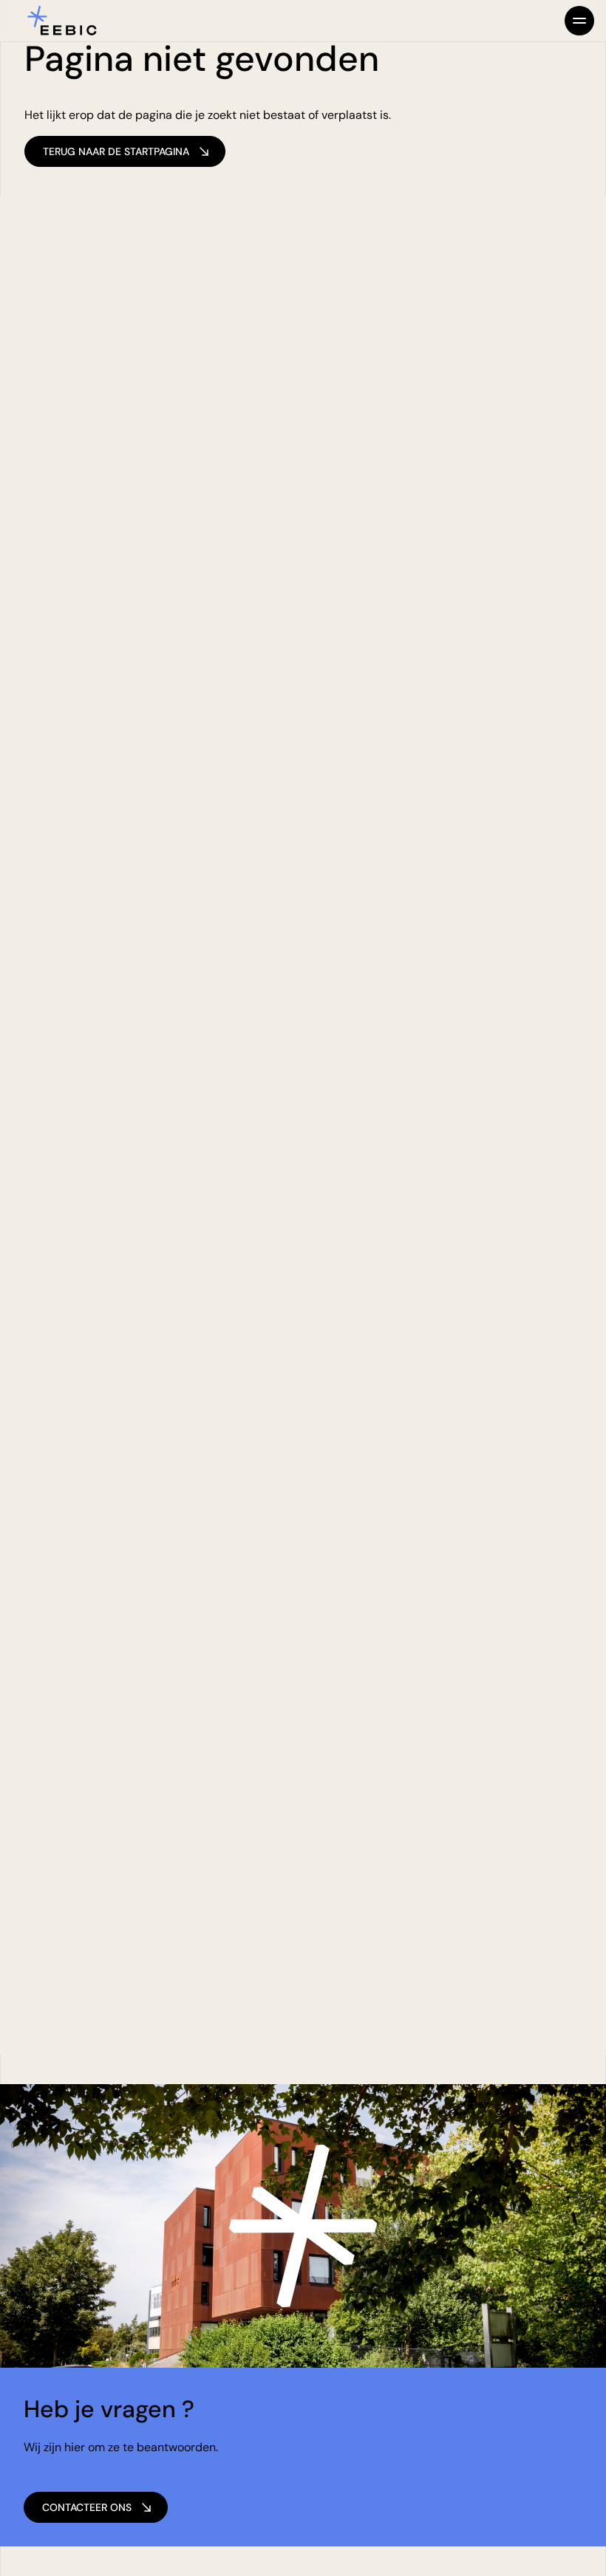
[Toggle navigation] (579, 21)
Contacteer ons (87, 2507)
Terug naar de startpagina (116, 151)
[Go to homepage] (62, 21)
